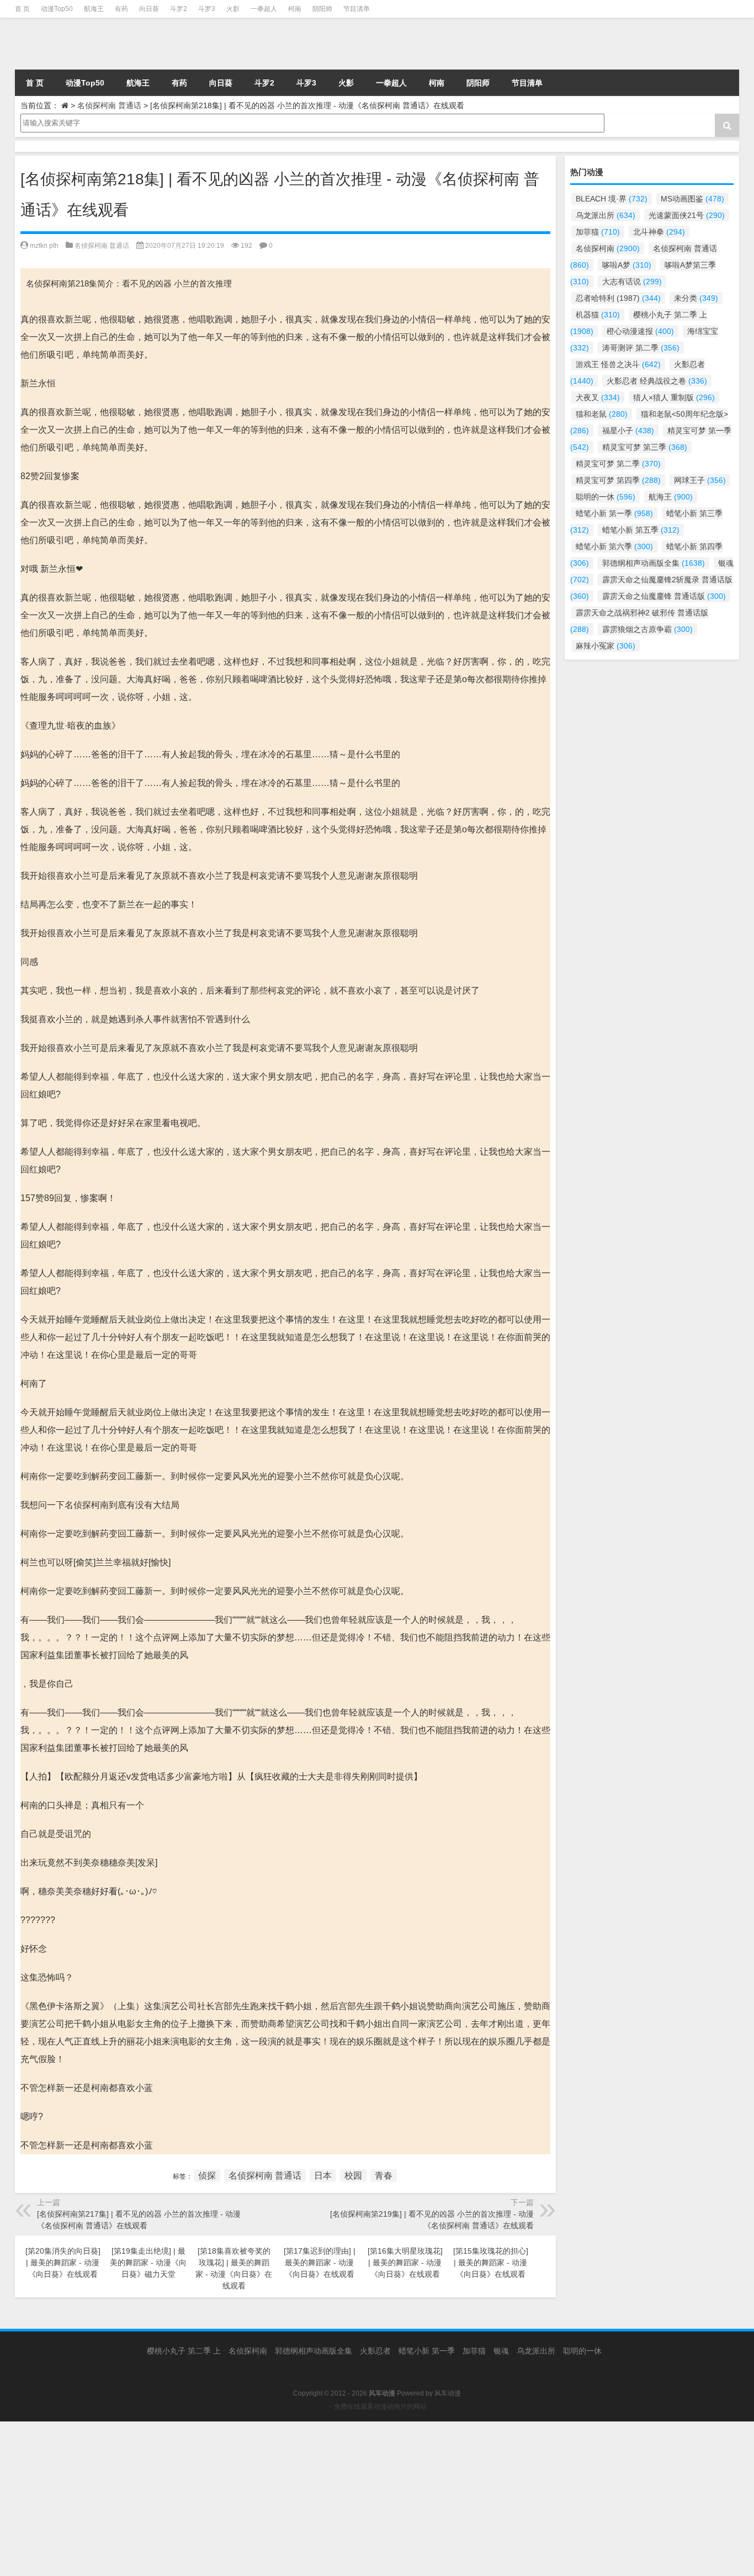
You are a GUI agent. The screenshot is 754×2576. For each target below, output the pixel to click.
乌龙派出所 (606, 215)
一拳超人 (264, 9)
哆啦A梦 (627, 265)
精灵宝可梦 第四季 (618, 480)
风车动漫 (448, 2393)
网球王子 (700, 480)
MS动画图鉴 (692, 199)
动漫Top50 (57, 9)
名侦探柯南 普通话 (109, 105)
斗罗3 (207, 9)
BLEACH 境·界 (612, 199)
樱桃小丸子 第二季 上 (184, 2351)
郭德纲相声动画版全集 (654, 563)
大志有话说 (632, 281)
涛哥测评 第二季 (641, 348)
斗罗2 (179, 9)
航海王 (94, 9)
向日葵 (149, 9)
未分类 (696, 298)
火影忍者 (375, 2351)
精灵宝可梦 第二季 (618, 464)
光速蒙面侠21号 (687, 215)
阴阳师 (322, 9)
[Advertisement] (331, 2499)
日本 (323, 2176)
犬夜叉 (598, 397)
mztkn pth (44, 246)
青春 (384, 2176)
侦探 (207, 2176)
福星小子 (628, 431)
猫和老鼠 (602, 414)
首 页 (22, 9)
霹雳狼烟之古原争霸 (647, 629)
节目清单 (357, 9)
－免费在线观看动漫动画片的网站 (377, 2407)
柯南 (295, 9)
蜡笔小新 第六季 (614, 546)
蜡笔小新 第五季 (641, 530)
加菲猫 (598, 232)
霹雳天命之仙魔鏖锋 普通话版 (664, 596)
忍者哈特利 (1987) (618, 298)
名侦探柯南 (608, 248)
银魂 (501, 2351)
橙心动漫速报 (640, 331)
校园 (353, 2176)
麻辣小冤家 (606, 646)
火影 (233, 9)
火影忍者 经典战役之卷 (657, 381)
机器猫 (598, 315)
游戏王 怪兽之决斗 (618, 364)
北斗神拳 (659, 232)
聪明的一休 (606, 497)
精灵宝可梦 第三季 (645, 447)
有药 (121, 9)
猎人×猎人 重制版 (674, 397)
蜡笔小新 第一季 (614, 513)
